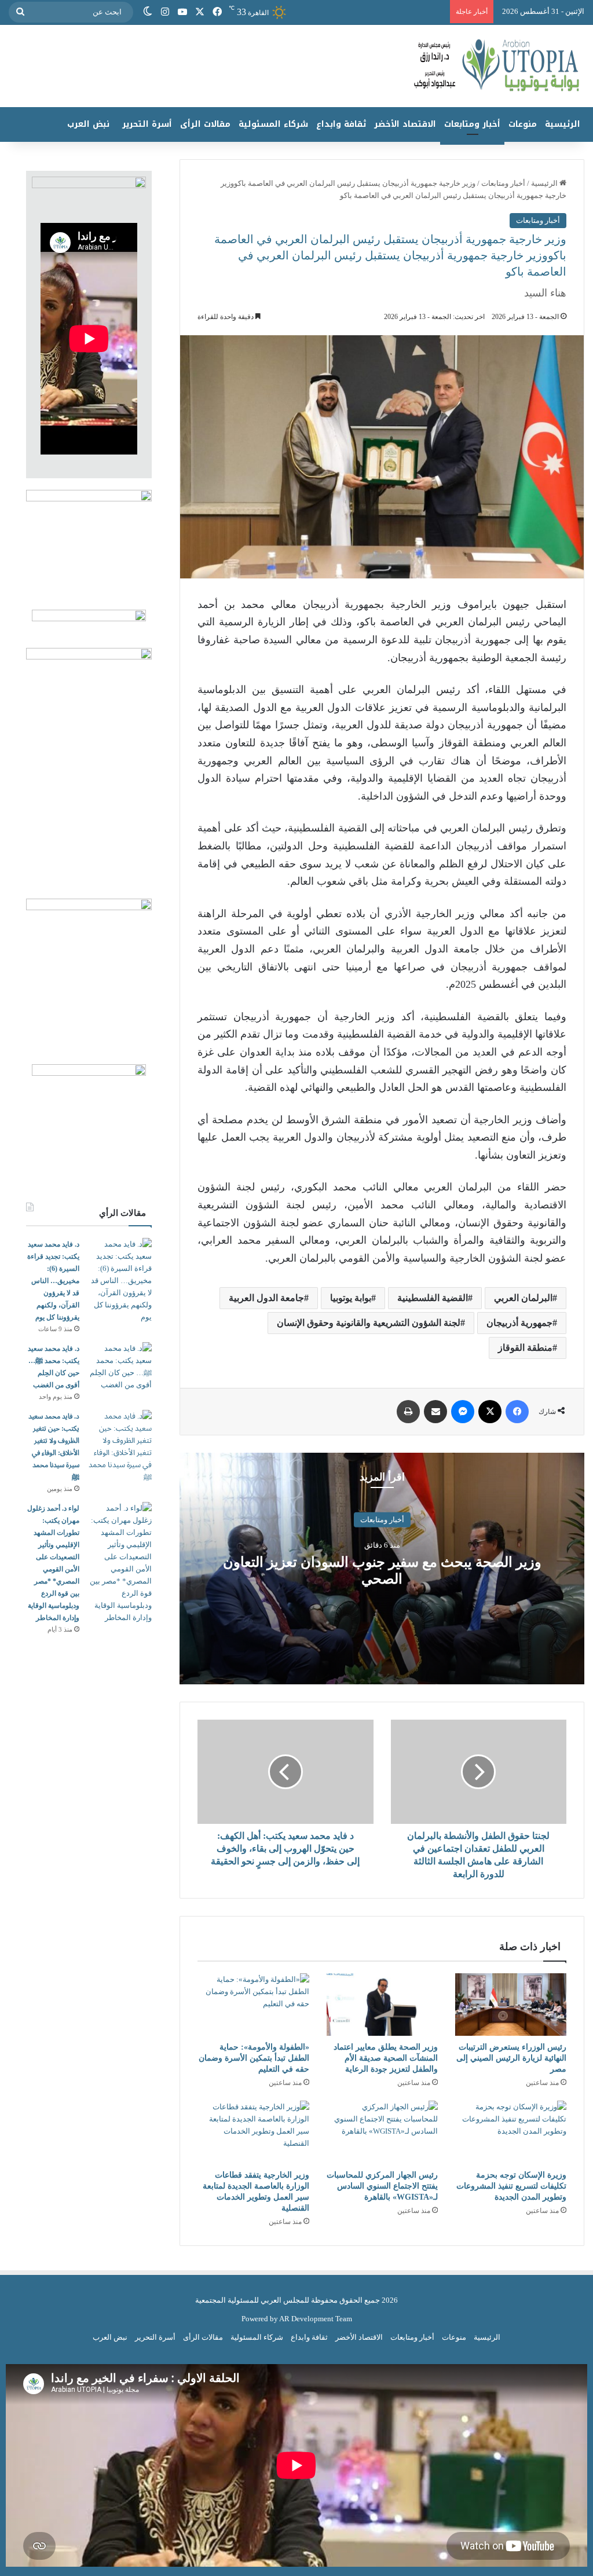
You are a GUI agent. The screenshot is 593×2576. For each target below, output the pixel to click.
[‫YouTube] (182, 12)
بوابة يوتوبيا (351, 1298)
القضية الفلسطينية (433, 1298)
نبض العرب (88, 124)
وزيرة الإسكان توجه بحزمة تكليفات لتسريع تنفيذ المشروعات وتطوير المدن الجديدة (511, 2186)
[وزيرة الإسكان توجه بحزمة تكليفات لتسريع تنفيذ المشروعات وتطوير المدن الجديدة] (511, 2132)
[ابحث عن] (20, 12)
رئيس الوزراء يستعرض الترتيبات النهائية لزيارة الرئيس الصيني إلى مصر (511, 2058)
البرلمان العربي (523, 1298)
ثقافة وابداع (341, 124)
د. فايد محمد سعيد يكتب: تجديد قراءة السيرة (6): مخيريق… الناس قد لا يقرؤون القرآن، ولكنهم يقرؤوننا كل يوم (53, 1281)
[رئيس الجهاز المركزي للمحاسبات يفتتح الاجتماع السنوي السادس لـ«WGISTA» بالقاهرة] (382, 2132)
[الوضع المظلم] (148, 12)
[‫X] (200, 12)
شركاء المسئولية (273, 124)
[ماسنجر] (463, 1412)
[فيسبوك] (217, 12)
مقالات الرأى (205, 124)
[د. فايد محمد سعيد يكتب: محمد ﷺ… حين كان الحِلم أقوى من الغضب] (120, 1366)
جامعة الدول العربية (266, 1298)
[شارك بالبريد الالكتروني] (435, 1412)
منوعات (523, 124)
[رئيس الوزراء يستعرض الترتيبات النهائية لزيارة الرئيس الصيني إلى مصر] (511, 2005)
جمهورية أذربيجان (519, 1323)
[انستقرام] (165, 12)
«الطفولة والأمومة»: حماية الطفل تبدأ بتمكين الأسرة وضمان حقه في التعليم (254, 2058)
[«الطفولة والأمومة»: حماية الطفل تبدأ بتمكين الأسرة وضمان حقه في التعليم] (253, 2005)
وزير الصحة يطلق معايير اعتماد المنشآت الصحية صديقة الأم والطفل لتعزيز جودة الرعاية (386, 2058)
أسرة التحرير (147, 124)
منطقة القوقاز (525, 1348)
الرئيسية (563, 124)
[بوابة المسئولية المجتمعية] (296, 66)
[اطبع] (408, 1412)
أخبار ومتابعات (472, 124)
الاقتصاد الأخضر (405, 124)
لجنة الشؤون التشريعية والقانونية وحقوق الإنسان (369, 1323)
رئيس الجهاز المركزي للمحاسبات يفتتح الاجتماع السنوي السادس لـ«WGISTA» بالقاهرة (382, 2186)
